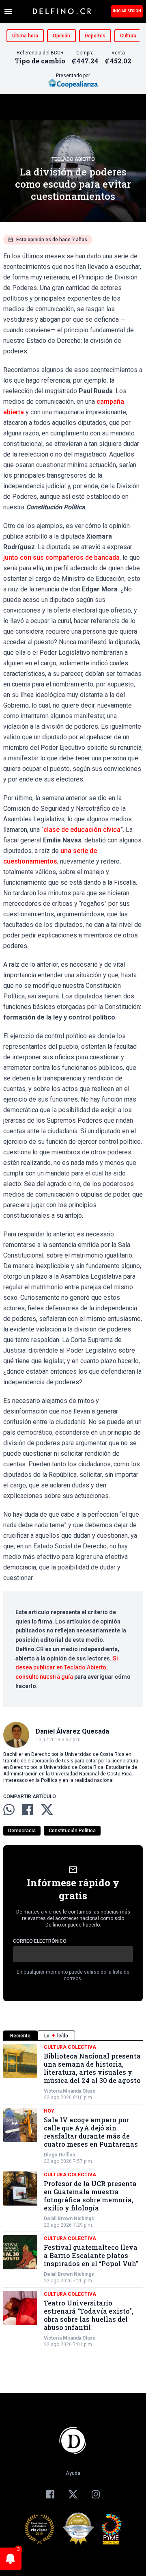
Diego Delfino (60, 2155)
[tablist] (73, 2036)
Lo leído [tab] (56, 2036)
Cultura (128, 36)
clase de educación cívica (82, 830)
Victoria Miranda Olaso (70, 2091)
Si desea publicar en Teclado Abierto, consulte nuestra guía (67, 1668)
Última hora (25, 36)
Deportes (95, 36)
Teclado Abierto (73, 159)
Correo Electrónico (40, 1941)
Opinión (61, 36)
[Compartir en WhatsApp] (9, 1810)
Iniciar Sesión (127, 11)
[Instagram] (96, 2494)
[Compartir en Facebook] (28, 1810)
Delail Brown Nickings (69, 2219)
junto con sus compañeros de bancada (61, 557)
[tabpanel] (73, 2196)
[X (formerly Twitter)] (73, 2494)
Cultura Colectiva (70, 2047)
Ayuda (73, 2473)
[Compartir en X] (47, 1810)
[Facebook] (50, 2494)
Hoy (49, 2111)
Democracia (22, 1831)
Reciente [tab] (20, 2036)
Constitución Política (72, 1831)
